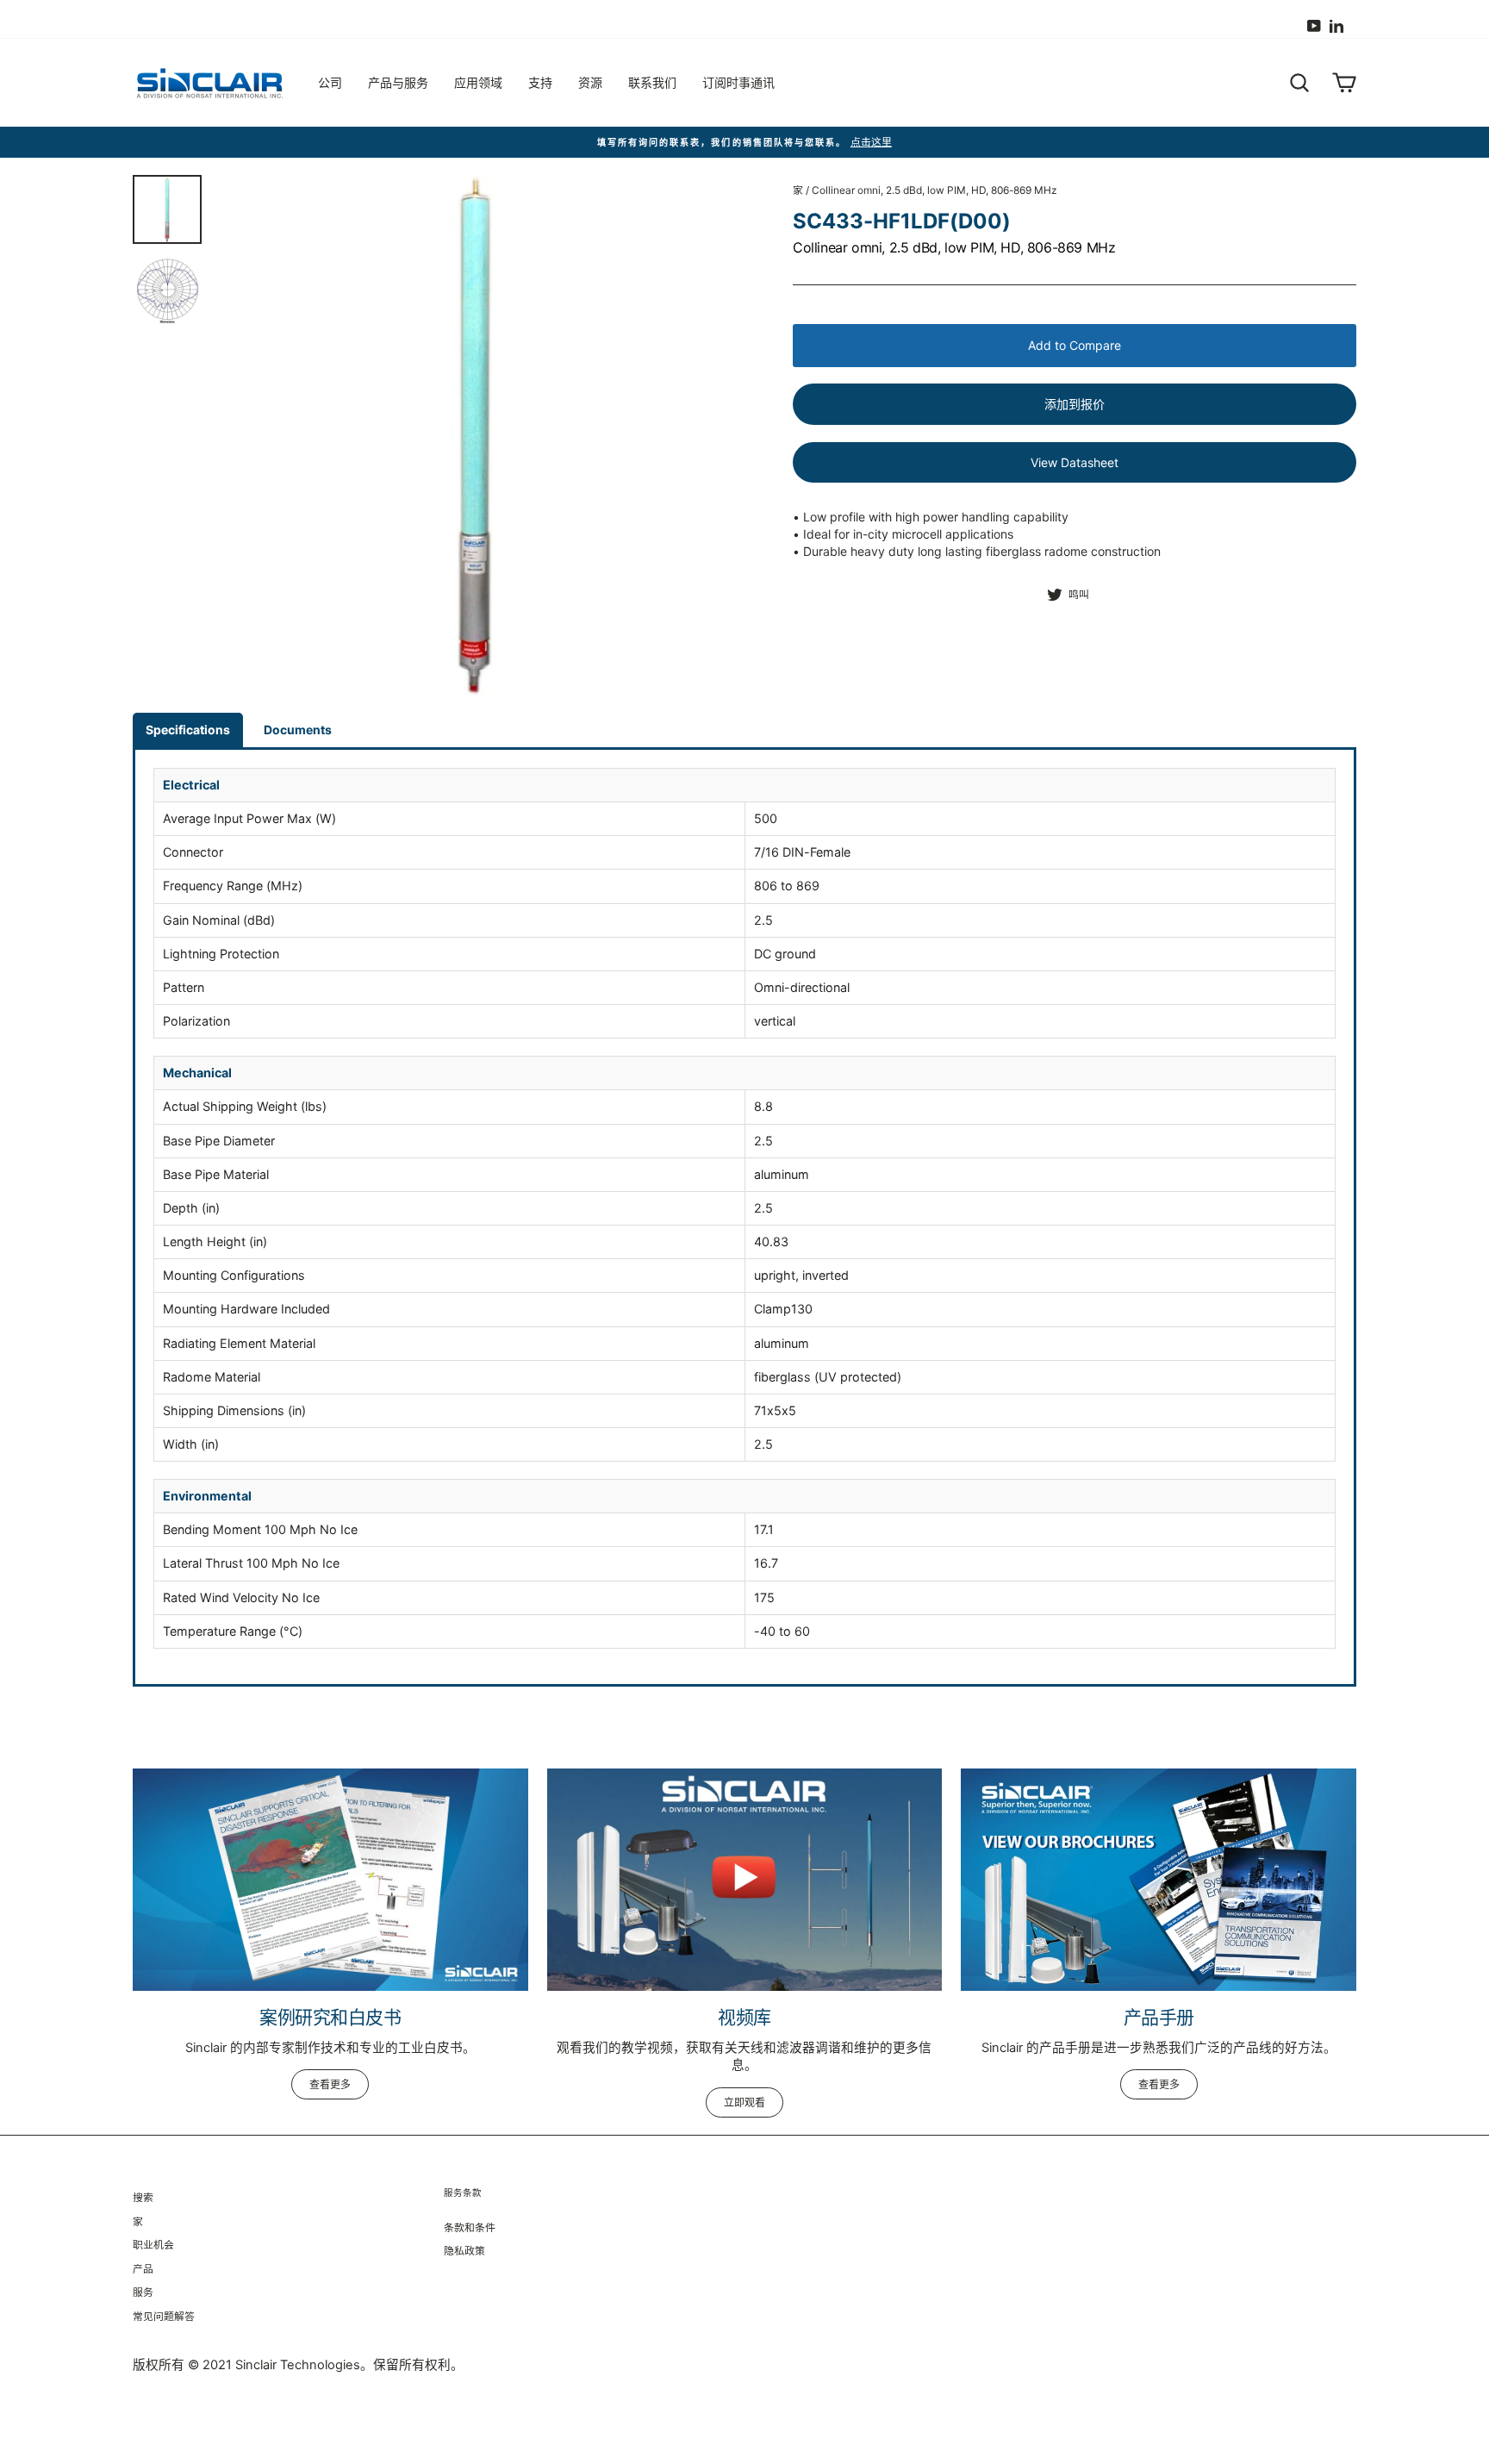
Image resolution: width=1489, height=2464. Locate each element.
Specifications (188, 730)
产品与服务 (398, 82)
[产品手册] (1159, 1880)
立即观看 (744, 2102)
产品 (143, 2269)
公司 (330, 82)
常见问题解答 (164, 2316)
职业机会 (153, 2245)
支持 (540, 82)
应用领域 (478, 82)
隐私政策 (464, 2251)
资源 (590, 82)
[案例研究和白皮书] (330, 1880)
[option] (744, 143)
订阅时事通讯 (738, 82)
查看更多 (330, 2084)
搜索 (143, 2197)
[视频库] (745, 1880)
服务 (143, 2292)
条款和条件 (470, 2227)
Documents (298, 730)
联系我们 (652, 82)
